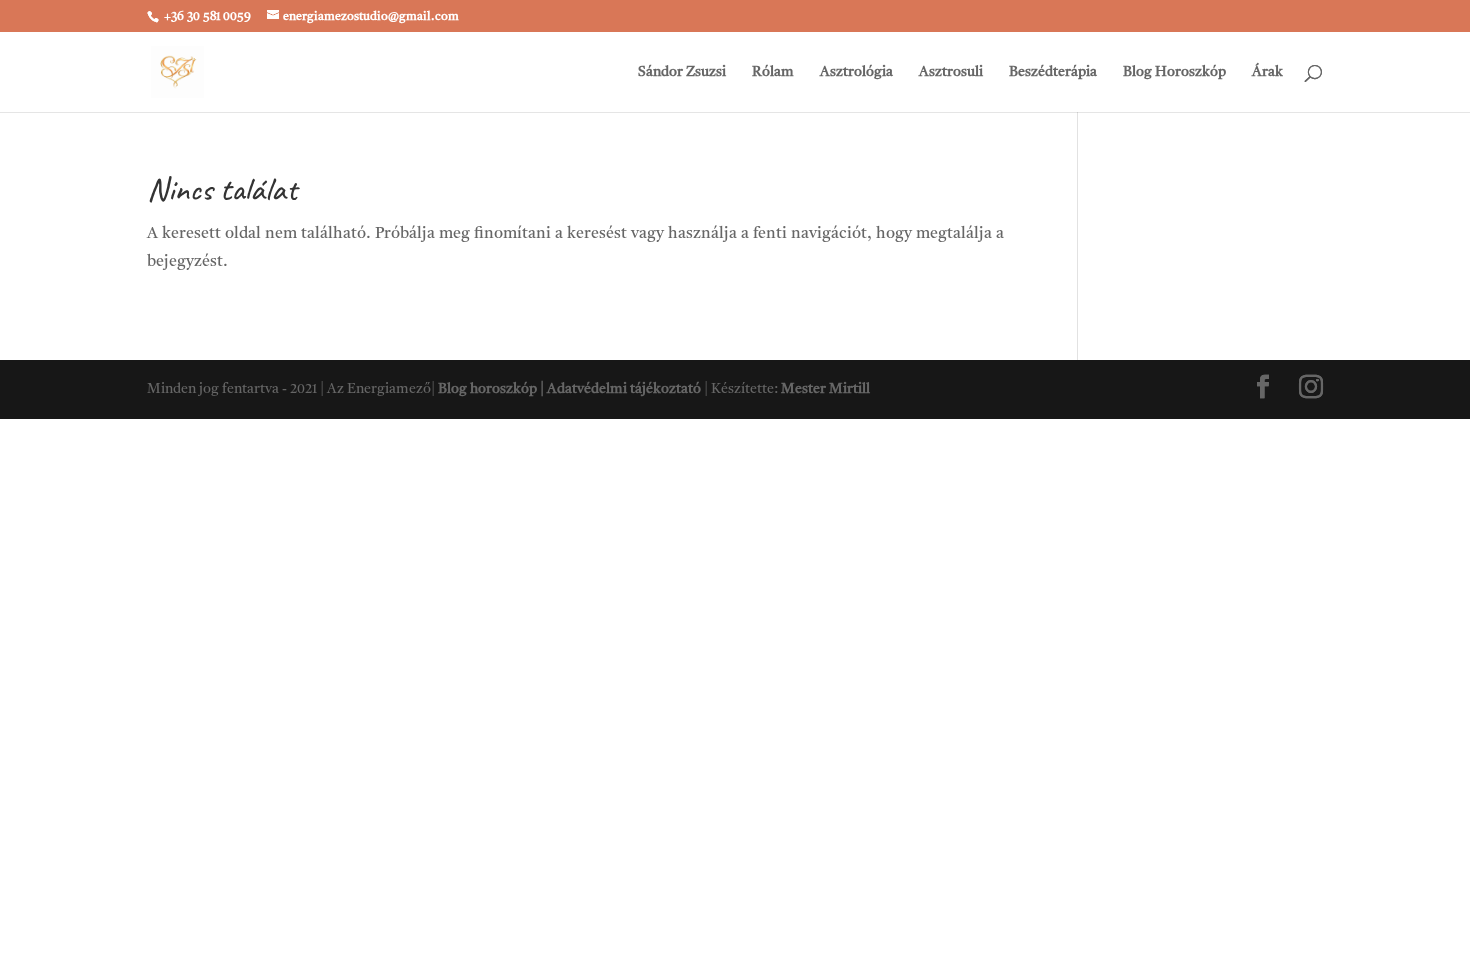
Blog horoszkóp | (492, 389)
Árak (1267, 72)
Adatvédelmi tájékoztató (624, 389)
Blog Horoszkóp (1174, 72)
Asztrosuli (951, 72)
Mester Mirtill (825, 389)
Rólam (773, 72)
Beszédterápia (1053, 72)
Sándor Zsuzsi (682, 72)
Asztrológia (856, 72)
